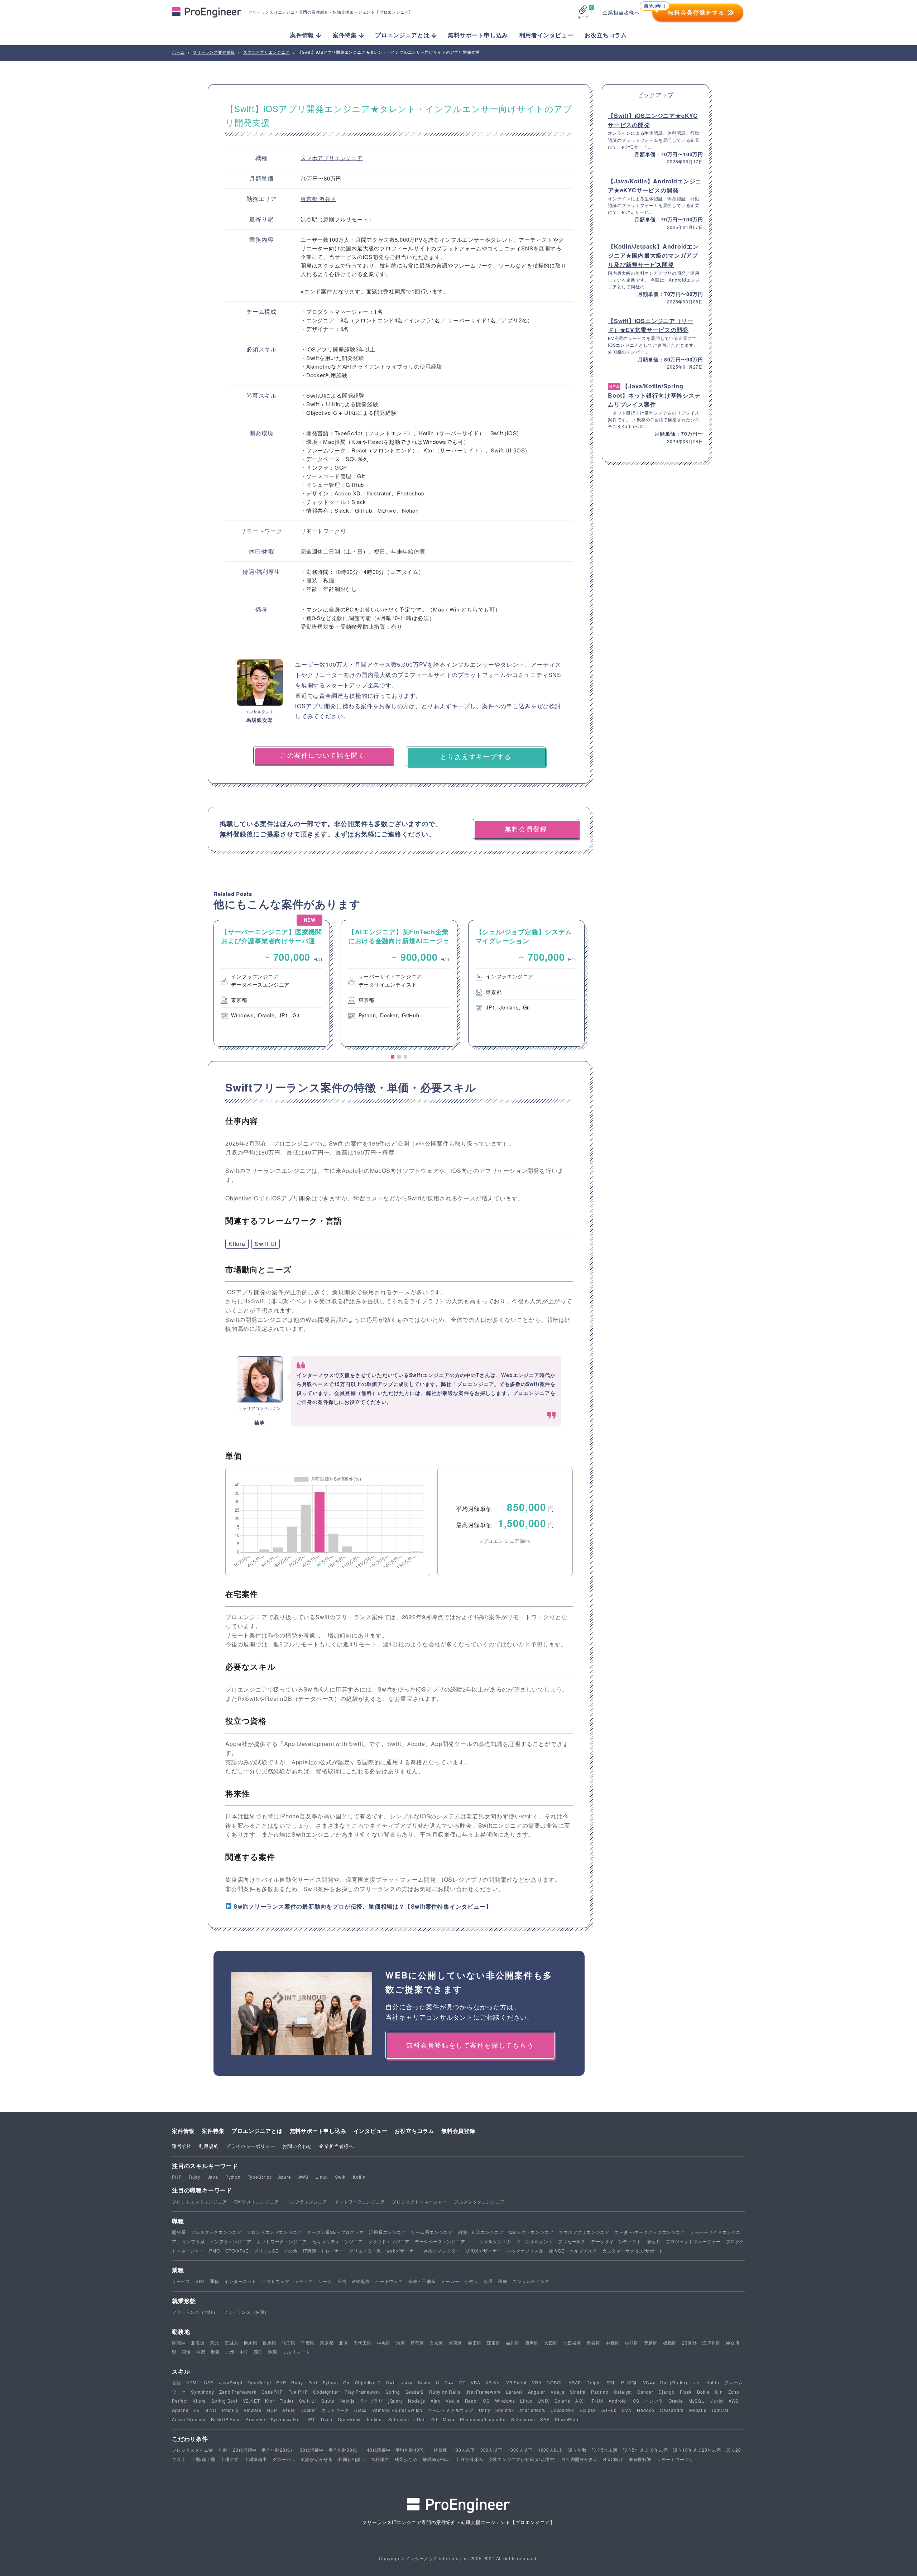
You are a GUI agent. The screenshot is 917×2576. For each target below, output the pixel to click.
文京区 (436, 2343)
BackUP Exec (226, 2419)
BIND (211, 2410)
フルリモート (296, 2352)
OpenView (349, 2419)
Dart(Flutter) (674, 2382)
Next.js (347, 2401)
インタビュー (371, 2131)
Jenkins (374, 2419)
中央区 (384, 2343)
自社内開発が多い (580, 2459)
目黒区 (532, 2343)
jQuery (396, 2401)
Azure (285, 2177)
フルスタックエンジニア (479, 2201)
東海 (187, 2352)
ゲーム (325, 2281)
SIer (200, 2281)
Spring (393, 2392)
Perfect (180, 2401)
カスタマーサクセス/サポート (633, 2251)
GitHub (609, 2410)
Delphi (594, 2382)
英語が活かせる (317, 2459)
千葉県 (308, 2343)
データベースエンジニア (440, 2241)
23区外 (689, 2343)
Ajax (435, 2401)
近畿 (215, 2352)
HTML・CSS (200, 2382)
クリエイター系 (365, 2251)
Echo (734, 2392)
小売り (471, 2281)
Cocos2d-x (562, 2410)
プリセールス (572, 2241)
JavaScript (231, 2382)
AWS (303, 2177)
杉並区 (632, 2343)
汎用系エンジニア (387, 2232)
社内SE (556, 2251)
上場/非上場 (203, 2459)
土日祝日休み (469, 2459)
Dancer (645, 2392)
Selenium (399, 2419)
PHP (177, 2177)
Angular (537, 2392)
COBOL (555, 2382)
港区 (401, 2343)
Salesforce (523, 2419)
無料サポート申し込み (478, 35)
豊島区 (651, 2343)
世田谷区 (572, 2343)
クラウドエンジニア (389, 2241)
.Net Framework (483, 2392)
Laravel (514, 2392)
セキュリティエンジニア (338, 2241)
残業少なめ (406, 2459)
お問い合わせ (297, 2146)
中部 (201, 2352)
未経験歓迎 (640, 2459)
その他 (291, 2251)
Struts (328, 2401)
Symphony (202, 2392)
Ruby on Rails (445, 2392)
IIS (197, 2410)
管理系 (653, 2241)
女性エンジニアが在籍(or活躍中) (522, 2459)
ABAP (575, 2382)
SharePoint (567, 2419)
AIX (579, 2401)
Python (233, 2177)
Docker (308, 2410)
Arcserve (255, 2419)
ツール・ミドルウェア (451, 2410)
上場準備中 (256, 2459)
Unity (485, 2410)
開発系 (179, 2232)
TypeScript (260, 2177)
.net (697, 2382)
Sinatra (578, 2392)
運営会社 (182, 2146)
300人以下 (491, 2450)
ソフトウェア (276, 2281)
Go (346, 2382)
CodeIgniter (326, 2392)
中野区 (613, 2343)
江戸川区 (711, 2343)
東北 (215, 2343)
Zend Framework (238, 2392)
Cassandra (672, 2410)
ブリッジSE (266, 2251)
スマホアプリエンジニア (332, 158)
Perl (313, 2382)
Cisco (361, 2410)
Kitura (237, 1244)
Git (434, 2419)
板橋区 (670, 2343)
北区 (344, 2343)
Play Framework (362, 2392)
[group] (272, 983)
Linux (322, 2177)
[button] (393, 1057)
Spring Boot (224, 2401)
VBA (475, 2382)
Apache (180, 2410)
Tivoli (326, 2419)
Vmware (253, 2410)
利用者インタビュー (546, 35)
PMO (214, 2251)
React (471, 2401)
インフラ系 (193, 2241)
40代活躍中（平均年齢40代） (398, 2450)
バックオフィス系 (525, 2251)
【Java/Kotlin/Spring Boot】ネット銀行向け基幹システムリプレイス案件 (654, 395)
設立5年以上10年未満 (645, 2450)
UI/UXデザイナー (484, 2251)
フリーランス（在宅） (246, 2312)
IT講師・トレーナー (323, 2251)
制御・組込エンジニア (481, 2232)
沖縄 (273, 2352)
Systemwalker (286, 2419)
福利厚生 (380, 2459)
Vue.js (558, 2392)
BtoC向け (613, 2459)
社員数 (441, 2450)
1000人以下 (520, 2450)
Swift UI (266, 1244)
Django (666, 2392)
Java (213, 2177)
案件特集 (213, 2131)
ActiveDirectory (189, 2419)
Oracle (676, 2401)
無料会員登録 (458, 2131)
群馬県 (269, 2343)
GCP (272, 2410)
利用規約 (209, 2146)
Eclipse (588, 2410)
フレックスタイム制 (193, 2450)
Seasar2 (415, 2392)
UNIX (543, 2401)
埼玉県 (289, 2343)
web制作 (361, 2281)
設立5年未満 (605, 2450)
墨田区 (475, 2343)
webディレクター (442, 2251)
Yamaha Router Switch (397, 2410)
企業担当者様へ (621, 12)
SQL (611, 2382)
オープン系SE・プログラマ (335, 2232)
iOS (635, 2401)
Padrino (600, 2392)
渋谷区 (328, 199)
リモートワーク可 (675, 2459)
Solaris (562, 2401)
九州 (230, 2352)
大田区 (551, 2343)
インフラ (654, 2401)
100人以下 (464, 2450)
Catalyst (623, 2392)
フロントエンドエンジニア (200, 2201)
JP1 (311, 2419)
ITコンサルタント (535, 2241)
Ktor (270, 2401)
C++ (449, 2382)
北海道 (198, 2343)
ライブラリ (371, 2401)
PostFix (230, 2410)
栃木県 (250, 2343)
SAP (545, 2419)
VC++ (649, 2382)
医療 (503, 2281)
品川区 (513, 2343)
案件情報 (183, 2131)
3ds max (505, 2410)
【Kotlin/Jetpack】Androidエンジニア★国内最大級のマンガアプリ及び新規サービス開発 (653, 255)
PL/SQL (630, 2382)
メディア (304, 2281)
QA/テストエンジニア (257, 2201)
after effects (532, 2410)
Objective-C (368, 2382)
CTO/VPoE (237, 2251)
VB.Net (493, 2382)
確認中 (179, 2343)
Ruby (195, 2177)
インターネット (240, 2281)
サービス (181, 2281)
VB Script (516, 2382)
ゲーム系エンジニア (432, 2232)
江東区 (494, 2343)
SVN (627, 2410)
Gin (719, 2392)
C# (462, 2382)
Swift (340, 2177)
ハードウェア (389, 2281)
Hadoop (646, 2410)
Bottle (704, 2392)
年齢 (223, 2450)
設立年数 (577, 2450)
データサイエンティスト (616, 2241)
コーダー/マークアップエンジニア (650, 2232)
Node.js (417, 2401)
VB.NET (251, 2401)
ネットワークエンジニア (360, 2201)
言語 (177, 2382)
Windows (505, 2401)
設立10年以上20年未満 (697, 2450)
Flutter (287, 2401)
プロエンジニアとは (257, 2131)
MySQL (696, 2401)
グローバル (284, 2459)
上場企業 (230, 2459)
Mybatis (698, 2410)
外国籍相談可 (352, 2459)
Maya (449, 2419)
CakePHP (272, 2392)
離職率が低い (436, 2459)
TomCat (720, 2410)
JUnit (420, 2419)
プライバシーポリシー (250, 2146)
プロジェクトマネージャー (419, 2201)
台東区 (456, 2343)
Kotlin (359, 2177)
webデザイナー (402, 2251)
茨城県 (231, 2343)
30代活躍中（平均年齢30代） (331, 2450)
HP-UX (596, 2401)
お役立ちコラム (606, 35)
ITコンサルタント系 (491, 2241)
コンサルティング (531, 2281)
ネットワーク (335, 2410)
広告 (342, 2281)
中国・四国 (251, 2352)
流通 (488, 2281)
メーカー (450, 2281)
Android (617, 2401)
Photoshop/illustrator (483, 2419)
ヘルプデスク (583, 2251)
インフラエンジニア (306, 2201)
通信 (215, 2281)
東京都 (310, 199)
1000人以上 (551, 2450)
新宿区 (417, 2343)
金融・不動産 (422, 2281)
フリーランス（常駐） (195, 2312)
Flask (686, 2392)
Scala (424, 2382)
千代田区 (363, 2343)
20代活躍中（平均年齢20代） (264, 2450)
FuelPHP (298, 2392)
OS (486, 2401)
